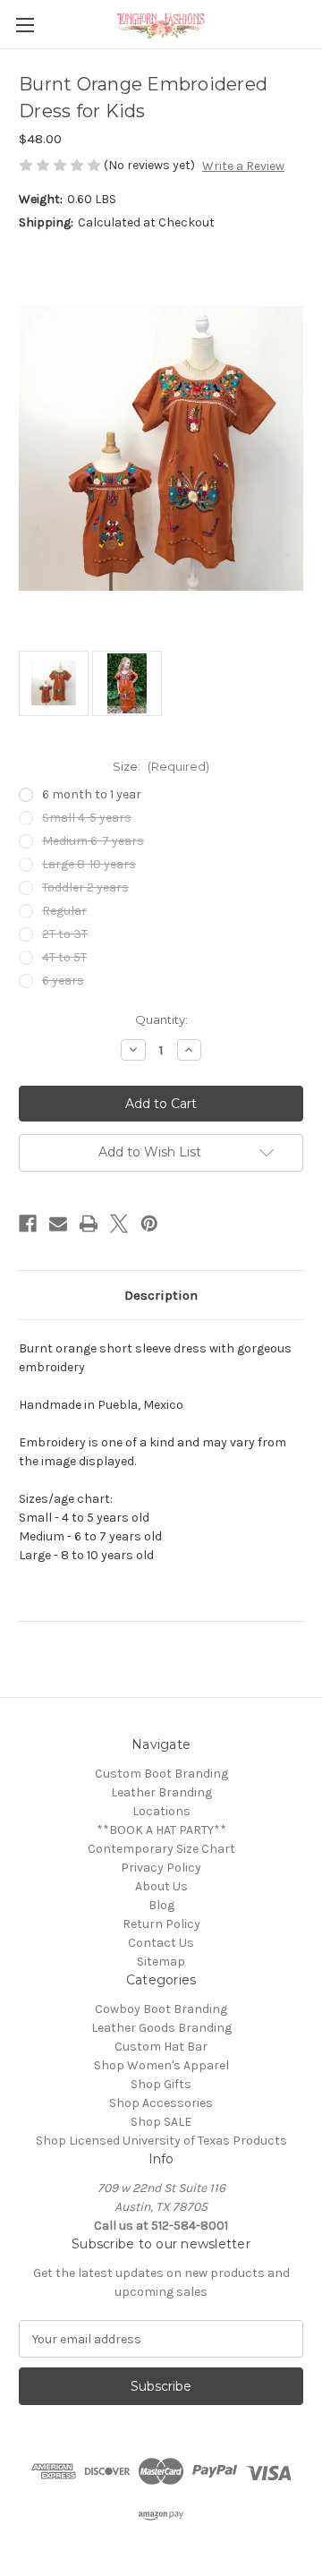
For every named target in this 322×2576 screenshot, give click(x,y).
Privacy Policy (161, 1868)
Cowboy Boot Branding (161, 2009)
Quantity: (161, 1019)
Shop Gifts (161, 2084)
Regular (64, 911)
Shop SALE (161, 2122)
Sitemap (161, 1962)
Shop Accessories (161, 2103)
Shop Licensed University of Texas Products (161, 2141)
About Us (161, 1886)
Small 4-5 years (87, 818)
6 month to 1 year (92, 794)
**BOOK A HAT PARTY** (161, 1830)
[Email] (58, 1224)
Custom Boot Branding (161, 1774)
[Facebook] (28, 1224)
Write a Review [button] (243, 166)
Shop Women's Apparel (161, 2065)
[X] (119, 1224)
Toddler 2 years (85, 887)
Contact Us (161, 1943)
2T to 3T (65, 934)
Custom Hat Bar (161, 2047)
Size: (161, 766)
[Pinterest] (149, 1224)
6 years (63, 981)
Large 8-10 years (89, 864)
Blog (161, 1905)
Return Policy (161, 1924)
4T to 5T (64, 957)
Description (161, 1295)
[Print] (89, 1224)
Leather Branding (161, 1792)
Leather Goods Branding (161, 2028)
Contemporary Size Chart (161, 1849)
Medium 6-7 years (93, 841)
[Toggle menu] (25, 25)
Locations (161, 1811)
